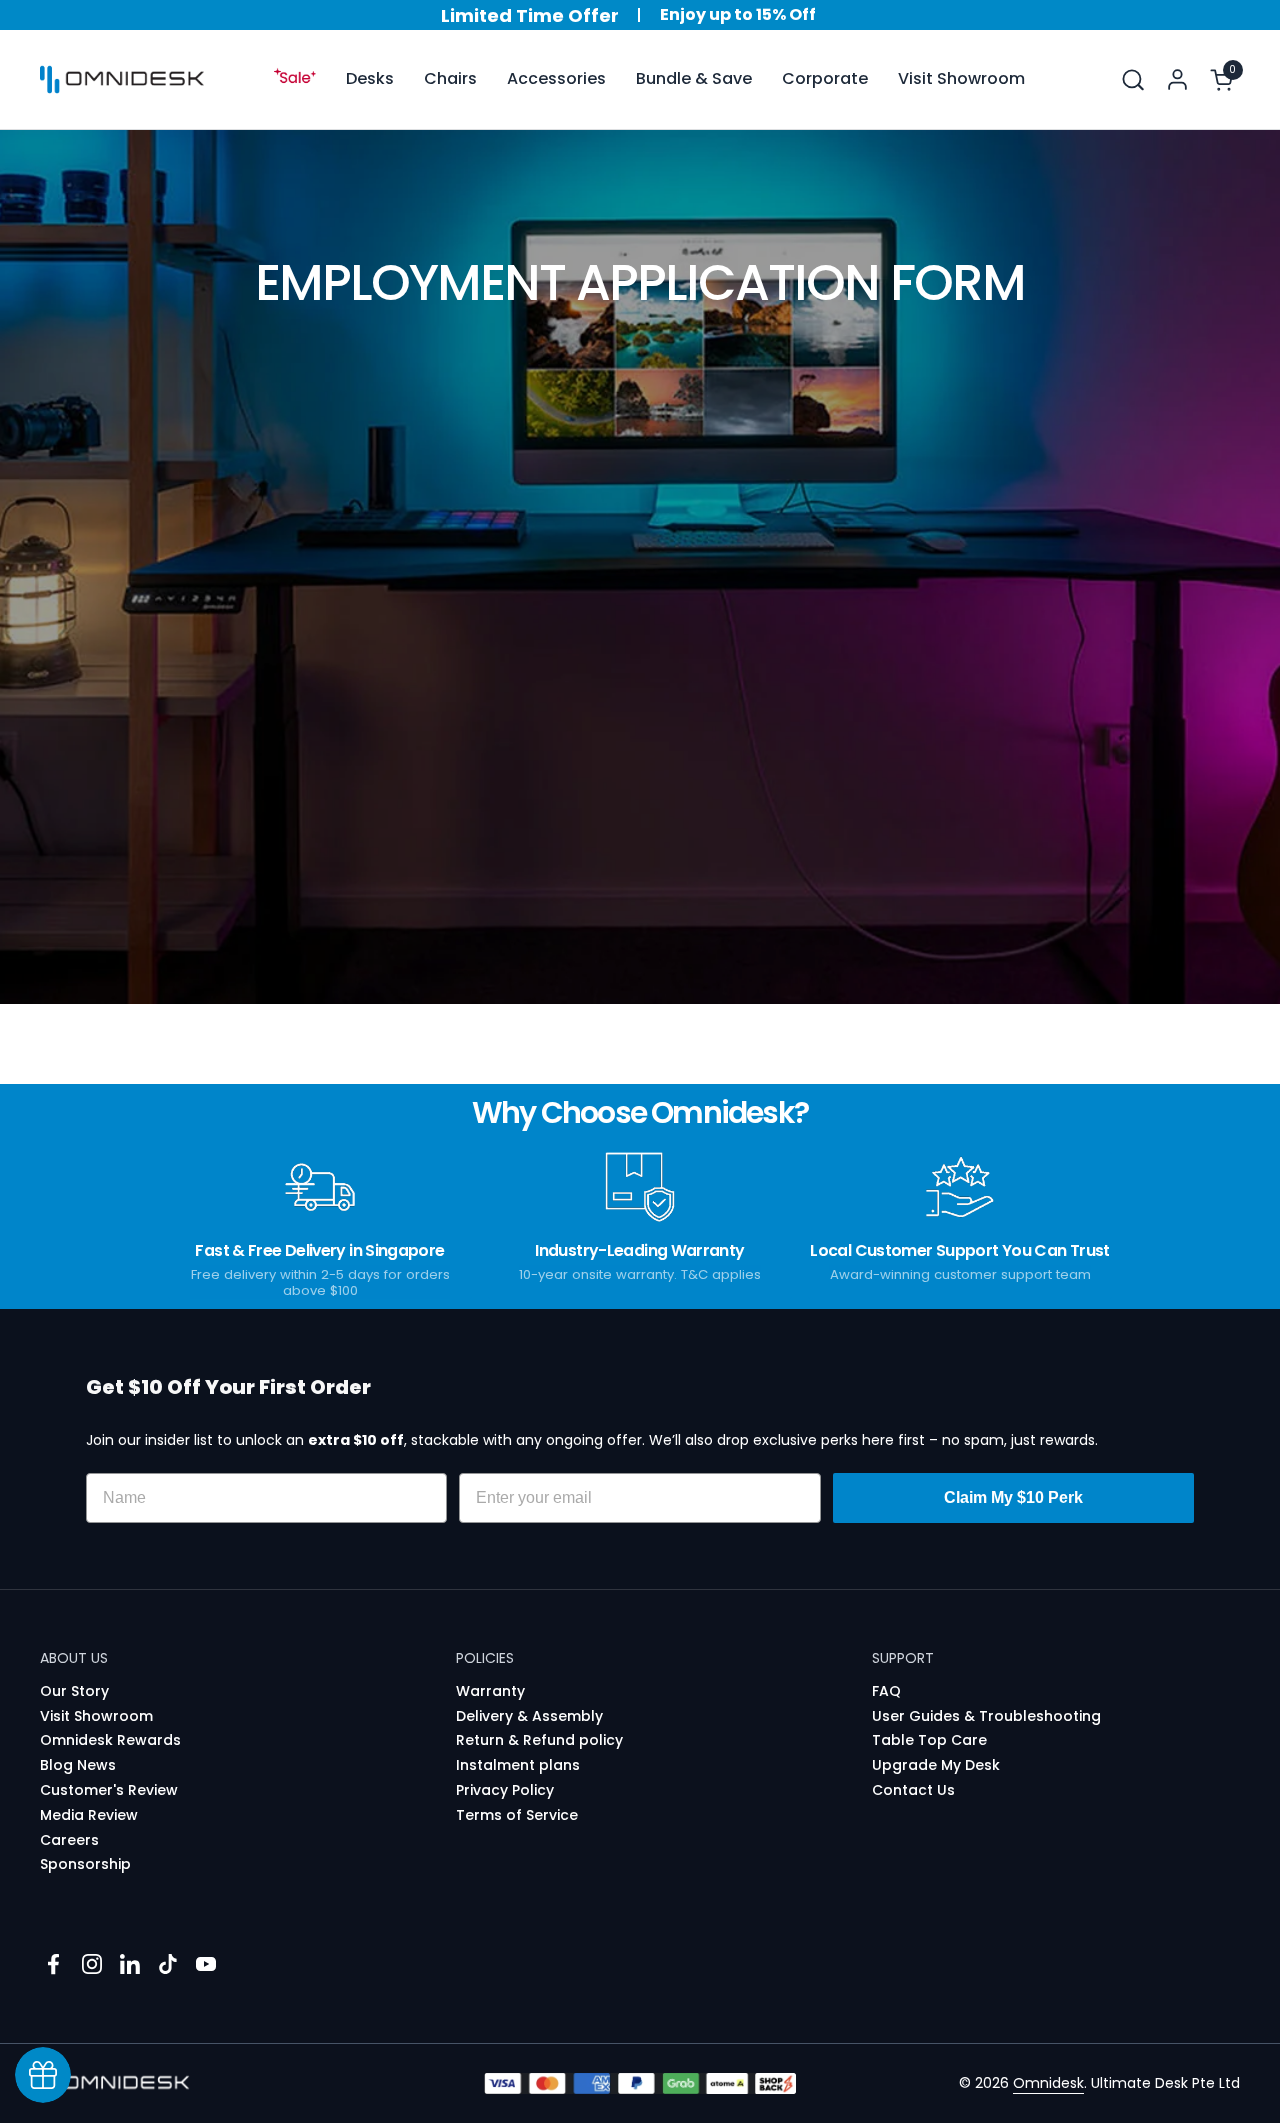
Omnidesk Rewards (110, 1740)
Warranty (490, 1691)
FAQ (886, 1691)
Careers (69, 1840)
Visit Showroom (96, 1716)
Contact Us (913, 1790)
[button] (1132, 79)
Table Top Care (929, 1740)
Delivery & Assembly (529, 1716)
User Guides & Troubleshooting (986, 1716)
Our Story (74, 1691)
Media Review (89, 1815)
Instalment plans (518, 1765)
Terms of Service (517, 1815)
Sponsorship (85, 1864)
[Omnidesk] (122, 80)
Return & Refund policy (539, 1740)
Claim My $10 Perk (1013, 1497)
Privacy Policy (505, 1790)
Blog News (78, 1765)
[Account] (1177, 79)
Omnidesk (1048, 2083)
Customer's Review (109, 1790)
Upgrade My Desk (936, 1765)
